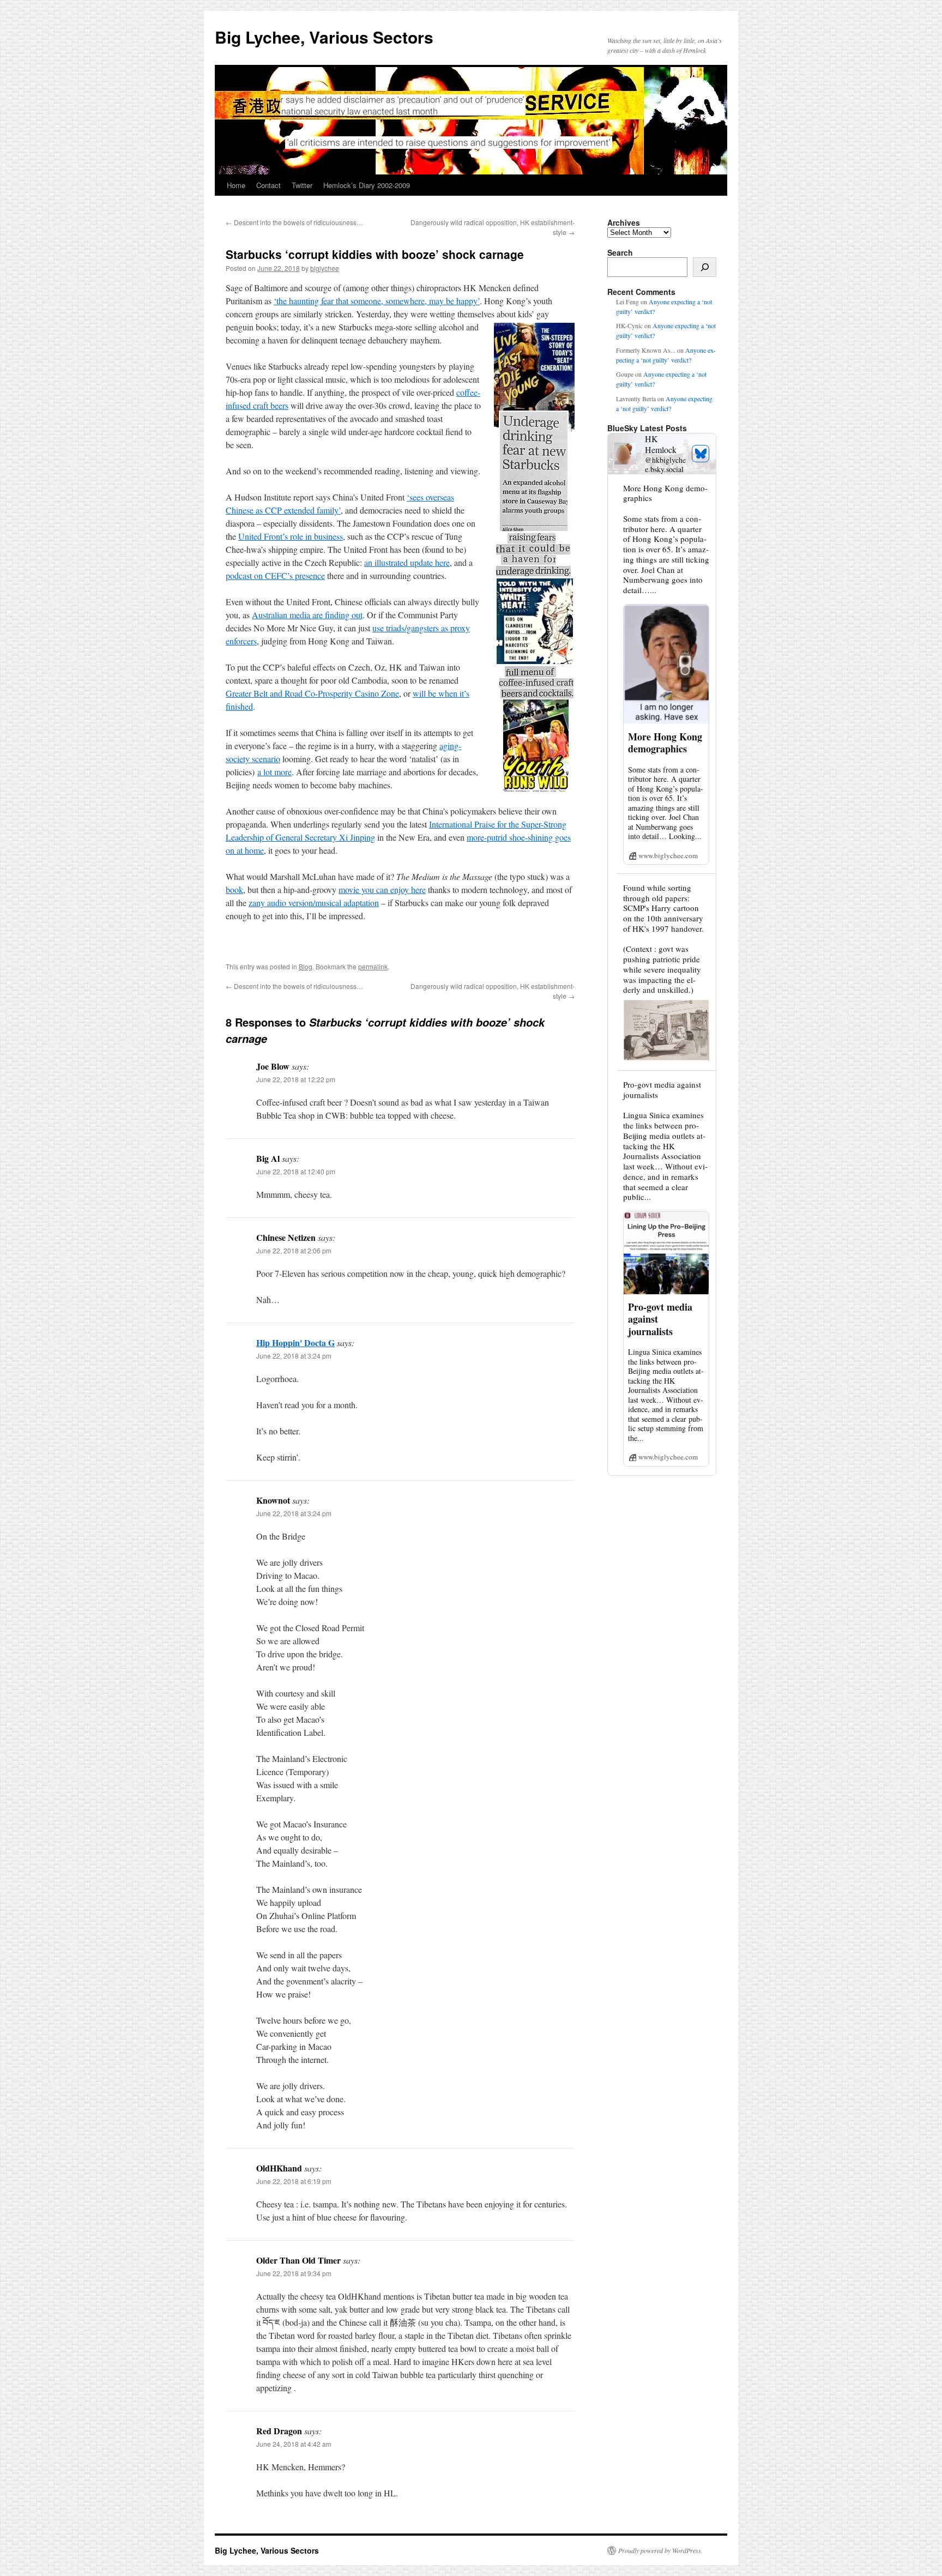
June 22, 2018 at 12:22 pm (296, 1079)
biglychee (325, 268)
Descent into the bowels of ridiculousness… (294, 222)
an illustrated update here (407, 562)
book (234, 889)
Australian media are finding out (307, 615)
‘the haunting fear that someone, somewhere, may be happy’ (377, 301)
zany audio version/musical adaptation (314, 903)
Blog (306, 966)
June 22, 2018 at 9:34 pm (294, 2273)
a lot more (274, 772)
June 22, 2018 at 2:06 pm (294, 1250)
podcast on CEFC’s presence (275, 575)
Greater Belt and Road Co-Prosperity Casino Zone (312, 693)
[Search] (705, 267)
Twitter (302, 185)
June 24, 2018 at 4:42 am (294, 2444)
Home (236, 185)
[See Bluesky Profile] (701, 454)
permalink (373, 966)
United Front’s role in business (291, 536)
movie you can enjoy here (382, 889)
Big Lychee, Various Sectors (324, 37)
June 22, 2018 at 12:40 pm (296, 1171)
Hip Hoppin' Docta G (295, 1343)
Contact (268, 185)
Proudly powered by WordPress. (660, 2550)
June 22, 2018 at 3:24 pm (294, 1356)
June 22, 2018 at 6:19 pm (294, 2181)
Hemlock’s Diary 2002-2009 (367, 185)
